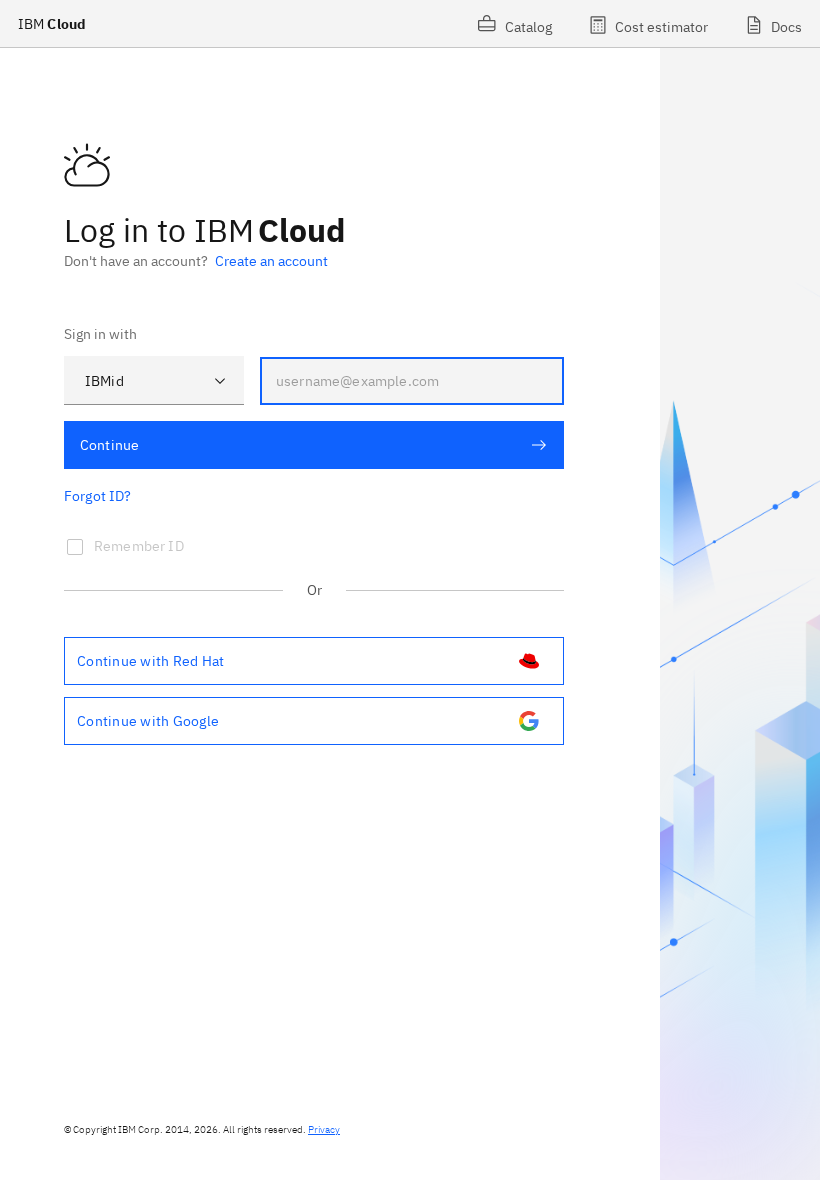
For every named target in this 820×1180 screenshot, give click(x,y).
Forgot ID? (98, 496)
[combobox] (154, 380)
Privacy (324, 1129)
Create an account (271, 261)
